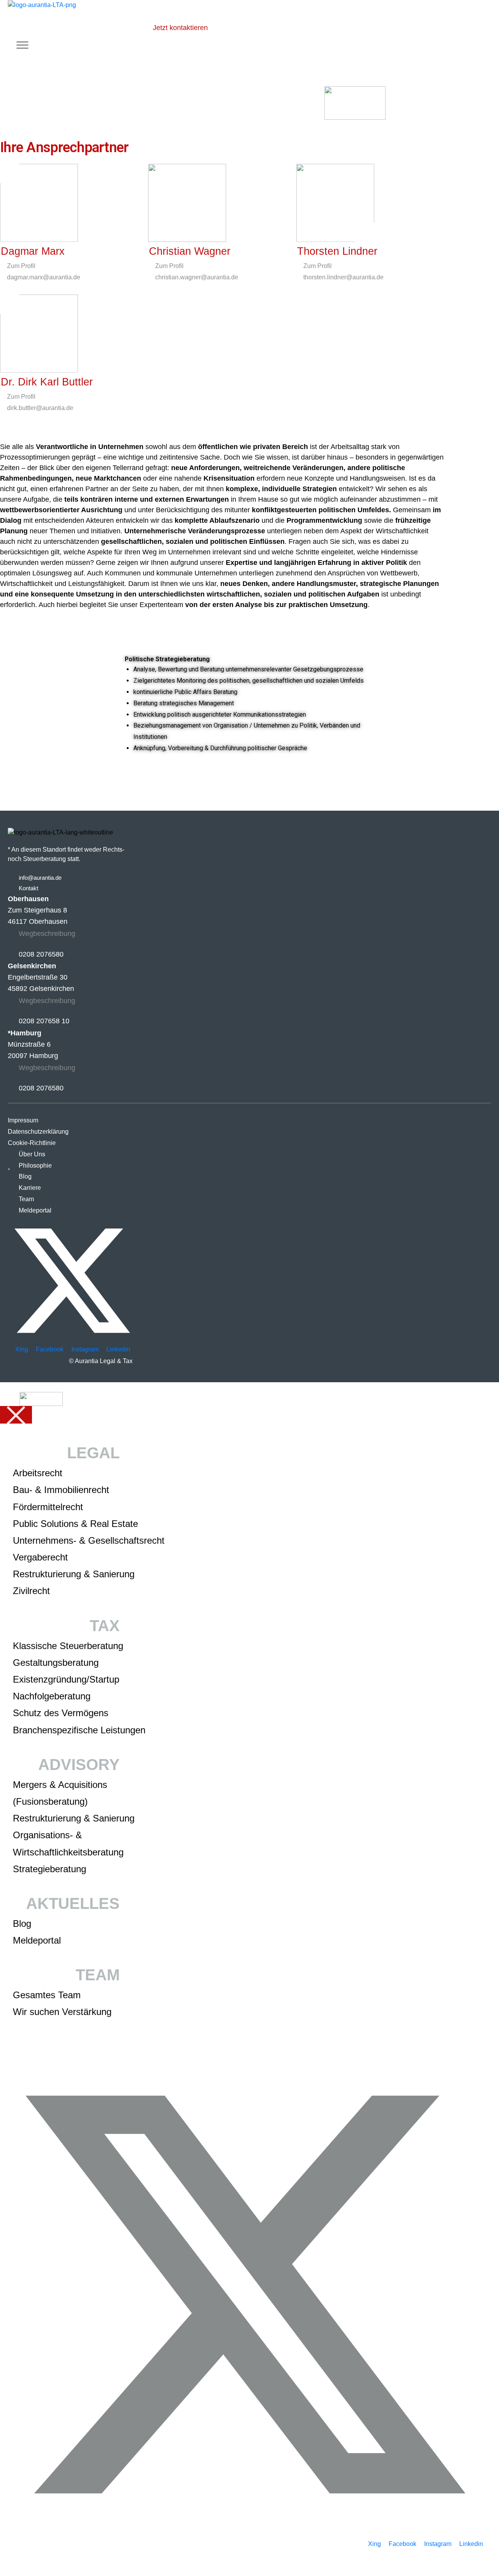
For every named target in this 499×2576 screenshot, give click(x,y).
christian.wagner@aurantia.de (196, 277)
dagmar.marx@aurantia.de (43, 277)
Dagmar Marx (33, 251)
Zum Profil (20, 266)
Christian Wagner (190, 251)
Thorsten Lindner (337, 251)
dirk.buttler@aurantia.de (39, 408)
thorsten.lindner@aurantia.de (343, 277)
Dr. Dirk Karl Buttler (47, 382)
